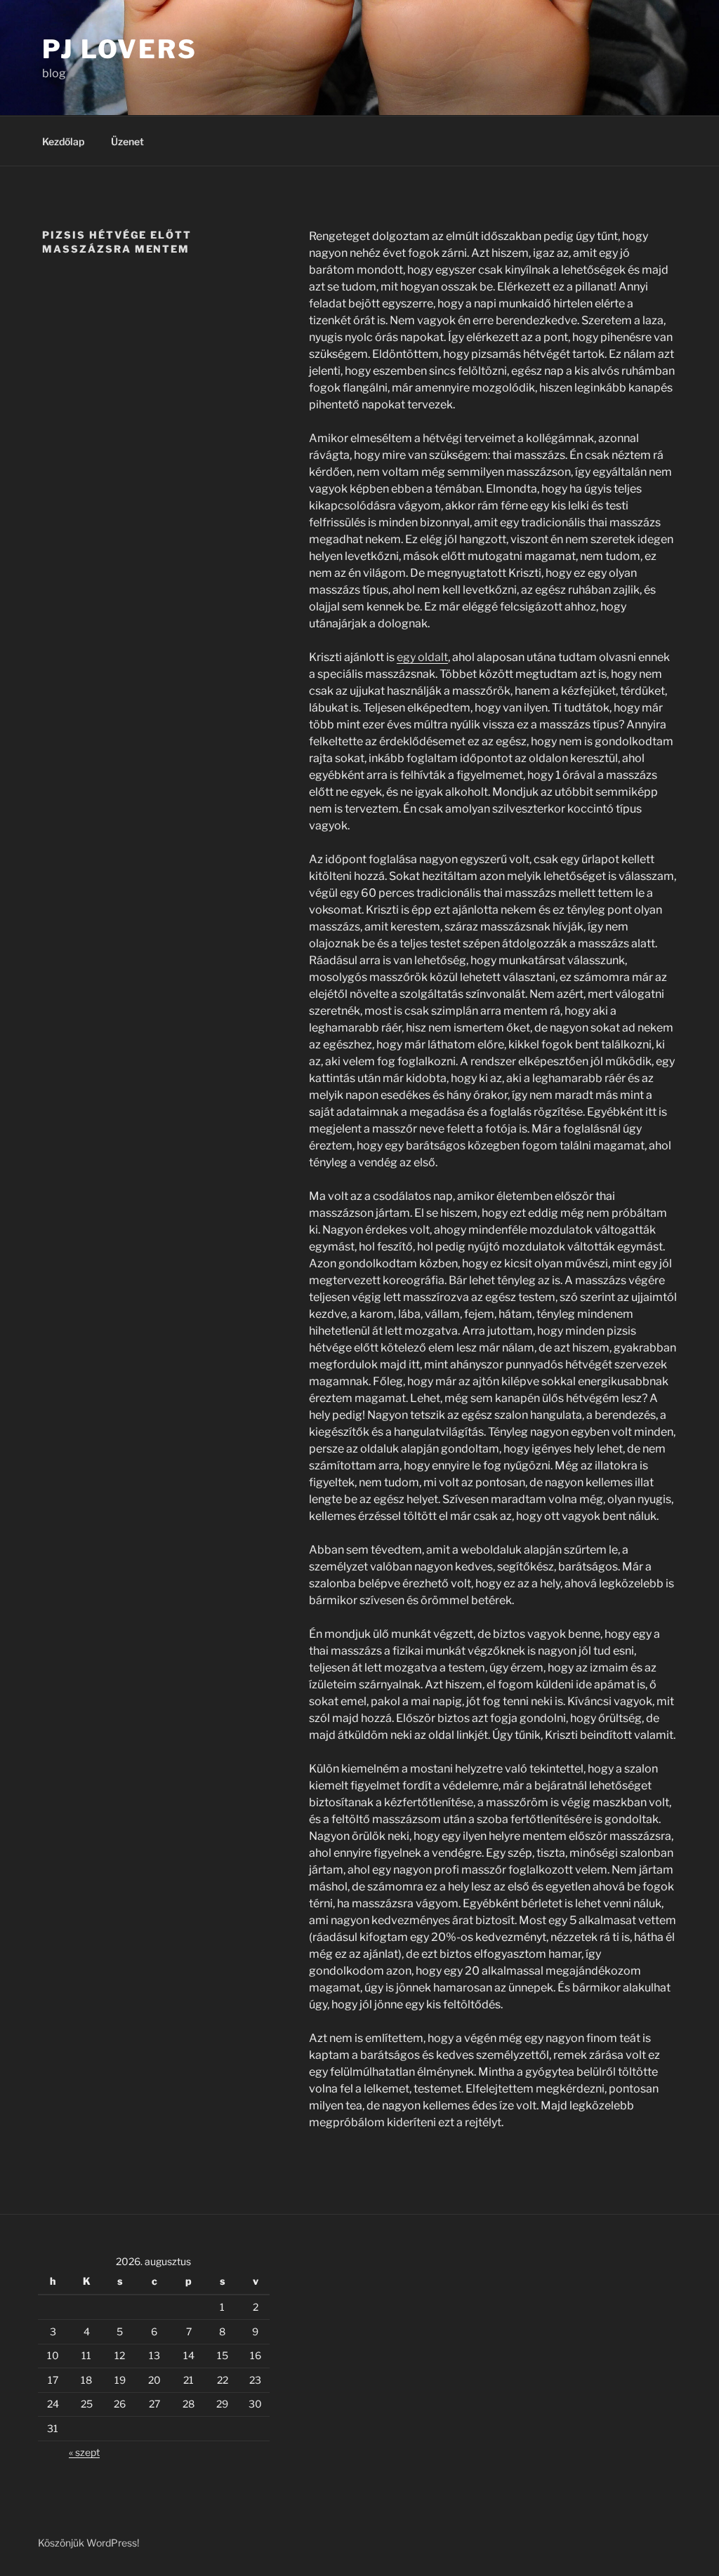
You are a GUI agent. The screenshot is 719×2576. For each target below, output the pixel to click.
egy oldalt (422, 657)
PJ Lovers (120, 49)
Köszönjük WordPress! (88, 2543)
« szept (84, 2452)
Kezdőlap (63, 141)
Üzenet (127, 141)
